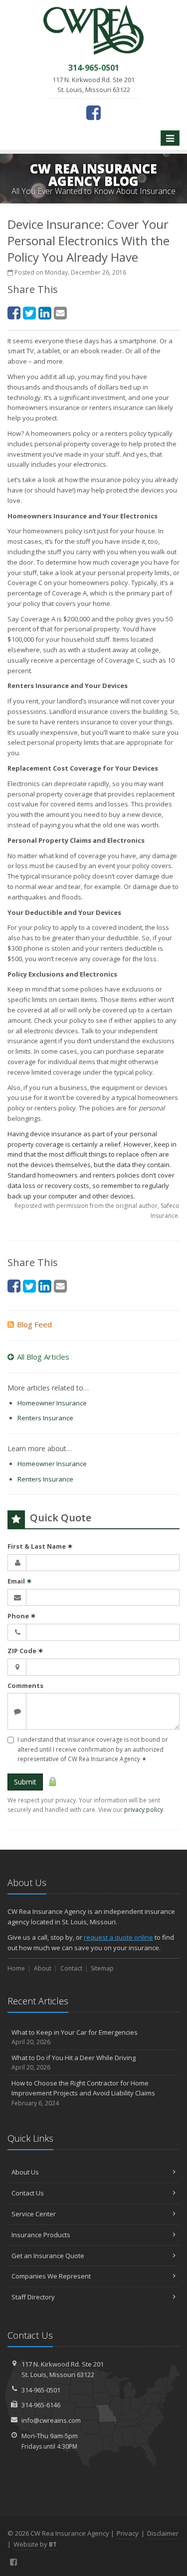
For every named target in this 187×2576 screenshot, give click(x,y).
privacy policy (144, 1810)
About (43, 1968)
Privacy (128, 2533)
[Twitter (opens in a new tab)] (29, 313)
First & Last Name (40, 1546)
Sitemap (102, 1968)
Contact (71, 1968)
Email (20, 1581)
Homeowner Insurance (52, 1403)
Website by (35, 2544)
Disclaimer (163, 2533)
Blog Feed (34, 1324)
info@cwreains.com (51, 2420)
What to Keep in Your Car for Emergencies (75, 2037)
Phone (22, 1616)
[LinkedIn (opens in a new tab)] (45, 313)
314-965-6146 (41, 2405)
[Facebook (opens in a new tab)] (93, 112)
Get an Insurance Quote (48, 2256)
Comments (25, 1685)
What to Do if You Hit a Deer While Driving (74, 2063)
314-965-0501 (41, 2390)
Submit (25, 1782)
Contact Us (28, 2193)
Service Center (34, 2214)
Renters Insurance (45, 1418)
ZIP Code (25, 1651)
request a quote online (118, 1937)
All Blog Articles (43, 1357)
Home (16, 1968)
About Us (25, 2172)
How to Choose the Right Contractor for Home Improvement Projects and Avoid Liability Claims (83, 2093)
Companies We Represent (51, 2276)
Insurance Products (41, 2235)
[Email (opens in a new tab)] (60, 313)
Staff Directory (33, 2297)
